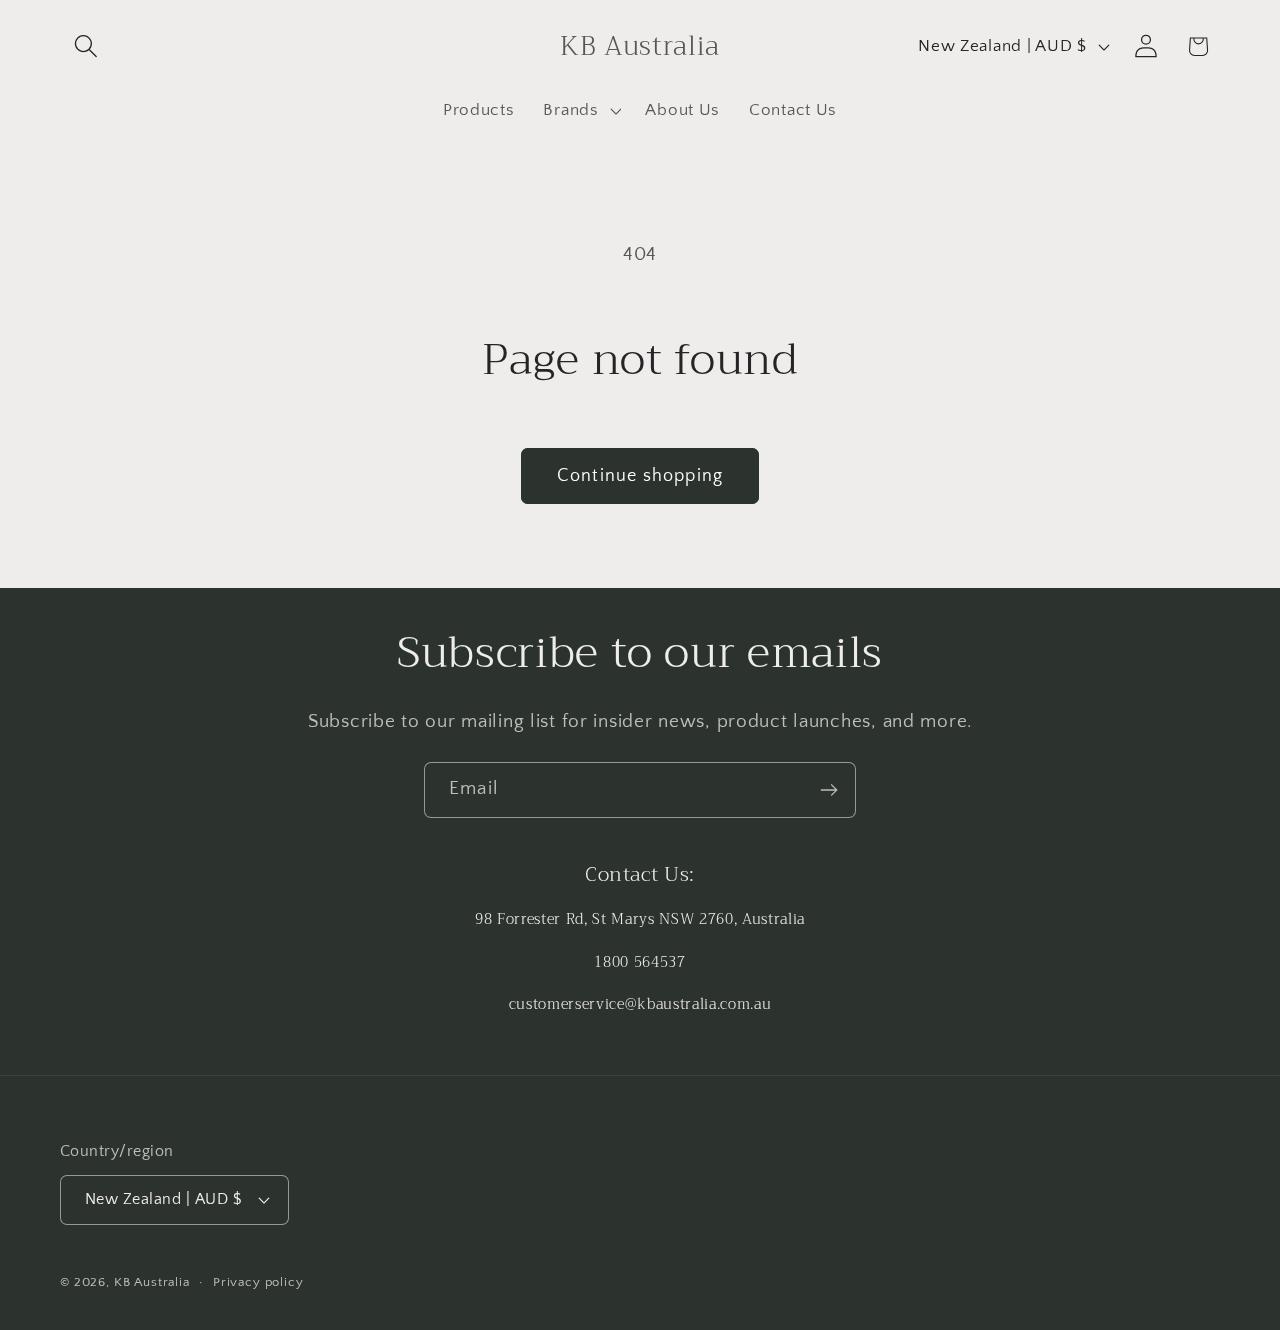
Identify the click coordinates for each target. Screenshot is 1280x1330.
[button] (86, 46)
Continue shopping (640, 476)
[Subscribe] (828, 790)
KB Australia (152, 1282)
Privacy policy (258, 1282)
